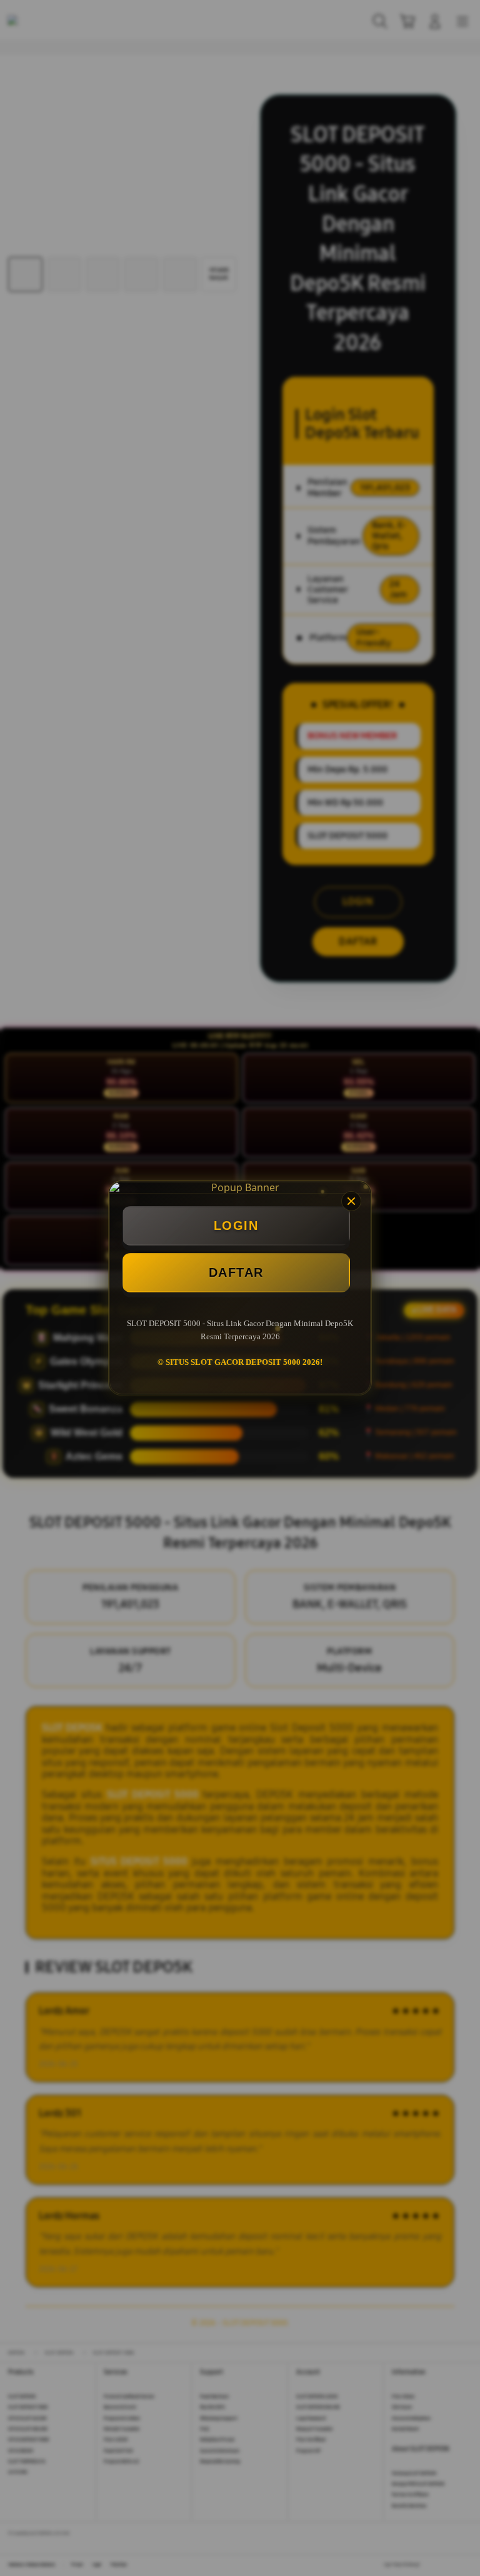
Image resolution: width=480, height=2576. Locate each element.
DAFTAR (236, 1272)
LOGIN (236, 1226)
